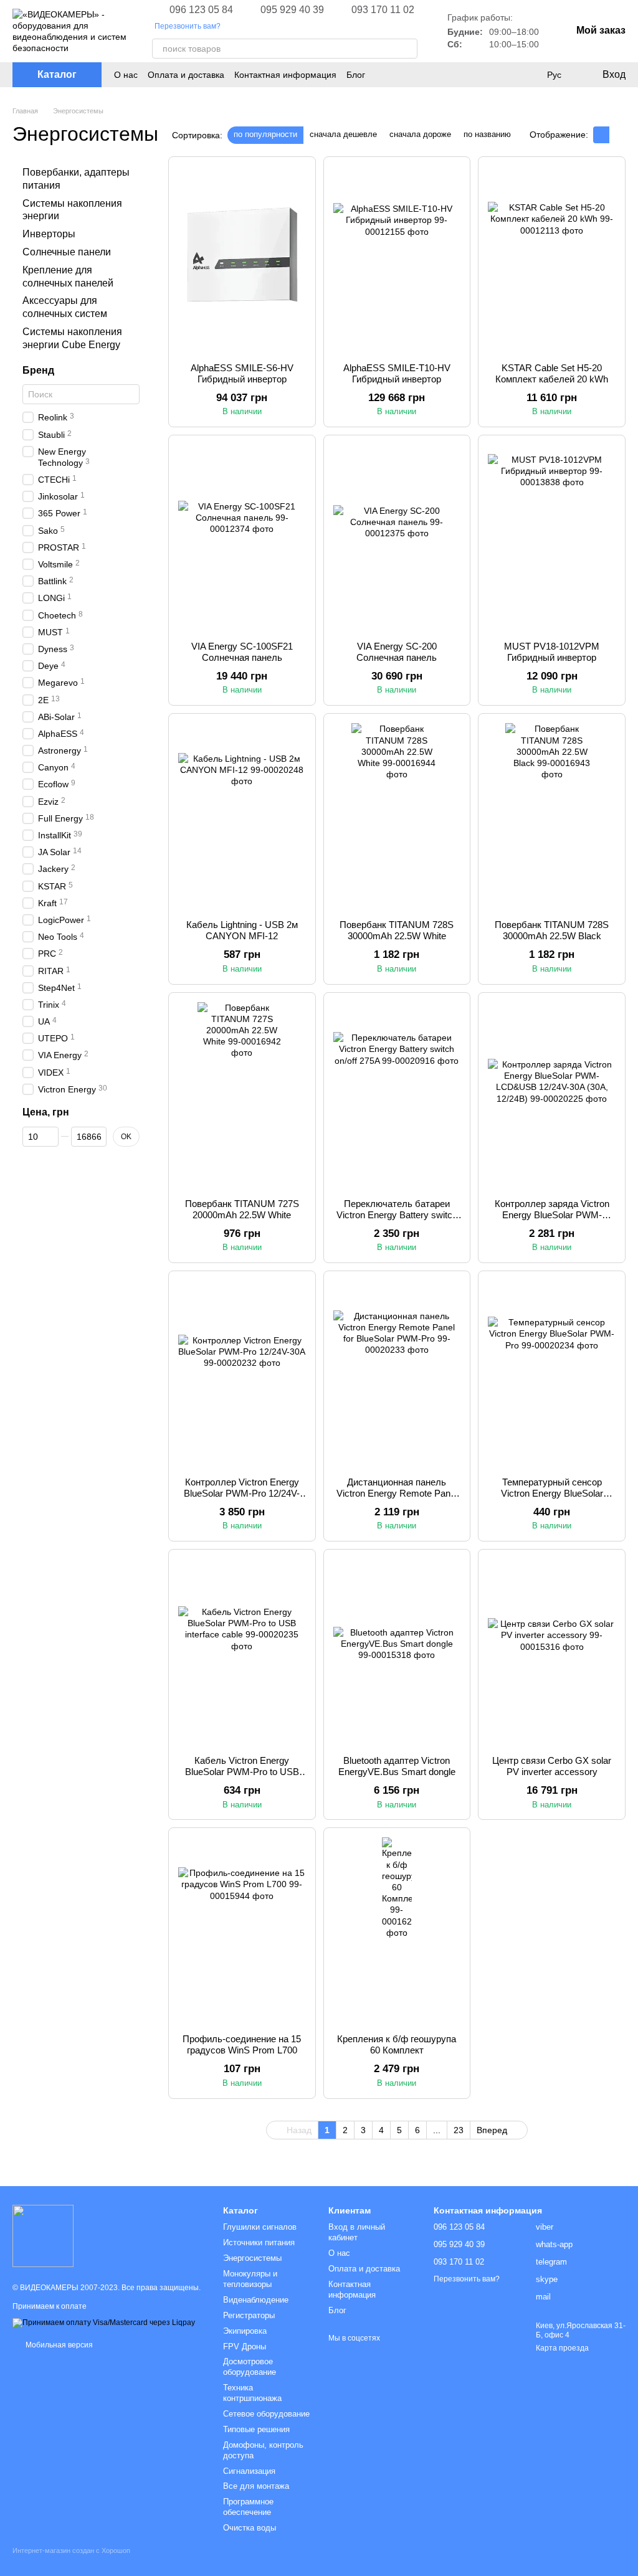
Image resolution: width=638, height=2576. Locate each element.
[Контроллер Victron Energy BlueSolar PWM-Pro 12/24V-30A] (242, 1374)
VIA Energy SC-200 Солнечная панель (397, 652)
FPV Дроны (245, 2346)
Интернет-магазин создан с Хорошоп (71, 2550)
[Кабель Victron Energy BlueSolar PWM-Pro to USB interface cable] (242, 1652)
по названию (487, 134)
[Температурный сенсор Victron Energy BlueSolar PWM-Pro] (552, 1374)
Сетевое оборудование (266, 2414)
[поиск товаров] (407, 49)
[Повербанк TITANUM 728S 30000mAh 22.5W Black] (552, 817)
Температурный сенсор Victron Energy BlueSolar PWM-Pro (552, 1493)
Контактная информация (285, 75)
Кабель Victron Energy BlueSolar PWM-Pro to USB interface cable (242, 1772)
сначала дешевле (343, 134)
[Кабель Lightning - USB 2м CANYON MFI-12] (242, 817)
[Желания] (528, 75)
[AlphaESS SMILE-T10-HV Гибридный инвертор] (397, 260)
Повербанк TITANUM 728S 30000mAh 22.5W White (397, 930)
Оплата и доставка (186, 75)
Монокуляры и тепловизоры (250, 2279)
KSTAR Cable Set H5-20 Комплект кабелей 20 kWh (552, 373)
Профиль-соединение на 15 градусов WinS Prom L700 (242, 2044)
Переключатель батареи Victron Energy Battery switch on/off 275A (397, 1215)
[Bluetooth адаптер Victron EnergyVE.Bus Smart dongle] (397, 1652)
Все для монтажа (256, 2486)
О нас (126, 75)
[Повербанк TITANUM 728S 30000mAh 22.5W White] (397, 817)
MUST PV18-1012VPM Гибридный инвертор (552, 652)
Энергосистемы (252, 2258)
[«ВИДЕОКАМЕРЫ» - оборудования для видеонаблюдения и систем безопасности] (43, 2235)
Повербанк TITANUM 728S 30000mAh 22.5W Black (552, 930)
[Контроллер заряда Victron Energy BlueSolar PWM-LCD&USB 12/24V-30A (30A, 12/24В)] (552, 1096)
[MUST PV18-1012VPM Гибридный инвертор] (552, 538)
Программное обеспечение (248, 2507)
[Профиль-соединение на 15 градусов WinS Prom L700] (242, 1931)
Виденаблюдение (256, 2300)
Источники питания (259, 2242)
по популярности (265, 134)
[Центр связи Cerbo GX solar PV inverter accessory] (552, 1652)
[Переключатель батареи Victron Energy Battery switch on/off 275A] (397, 1096)
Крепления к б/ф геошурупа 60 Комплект (397, 2044)
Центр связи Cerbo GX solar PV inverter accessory (552, 1766)
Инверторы (49, 234)
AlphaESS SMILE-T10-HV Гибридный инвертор (397, 373)
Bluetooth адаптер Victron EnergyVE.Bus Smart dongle (397, 1766)
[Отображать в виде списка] (617, 135)
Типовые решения (256, 2429)
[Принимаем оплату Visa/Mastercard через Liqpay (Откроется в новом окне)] (104, 2323)
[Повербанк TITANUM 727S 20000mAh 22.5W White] (242, 1096)
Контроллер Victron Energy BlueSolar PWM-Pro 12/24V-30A (242, 1493)
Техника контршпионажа (252, 2393)
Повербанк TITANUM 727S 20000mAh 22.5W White (242, 1209)
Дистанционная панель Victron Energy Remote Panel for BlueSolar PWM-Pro (397, 1493)
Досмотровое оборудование (250, 2367)
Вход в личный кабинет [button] (357, 2232)
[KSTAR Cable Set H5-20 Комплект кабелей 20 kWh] (552, 260)
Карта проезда (562, 2348)
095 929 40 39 (292, 10)
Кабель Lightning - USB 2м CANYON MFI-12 (242, 930)
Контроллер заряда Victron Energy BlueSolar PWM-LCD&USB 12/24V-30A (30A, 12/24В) (552, 1220)
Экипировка (245, 2331)
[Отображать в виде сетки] (601, 135)
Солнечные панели (67, 252)
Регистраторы (249, 2315)
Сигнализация (249, 2471)
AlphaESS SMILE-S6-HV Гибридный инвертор (242, 373)
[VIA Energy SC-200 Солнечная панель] (397, 538)
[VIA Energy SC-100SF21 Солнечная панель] (242, 538)
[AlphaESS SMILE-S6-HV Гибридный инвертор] (242, 260)
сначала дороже (420, 134)
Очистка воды (250, 2528)
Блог (356, 75)
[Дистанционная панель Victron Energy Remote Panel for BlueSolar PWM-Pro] (397, 1374)
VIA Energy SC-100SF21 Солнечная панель (242, 652)
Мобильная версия (58, 2345)
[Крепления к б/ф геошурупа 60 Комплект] (397, 1931)
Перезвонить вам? (188, 26)
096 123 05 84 (201, 10)
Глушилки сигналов (260, 2227)
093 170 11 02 (383, 10)
